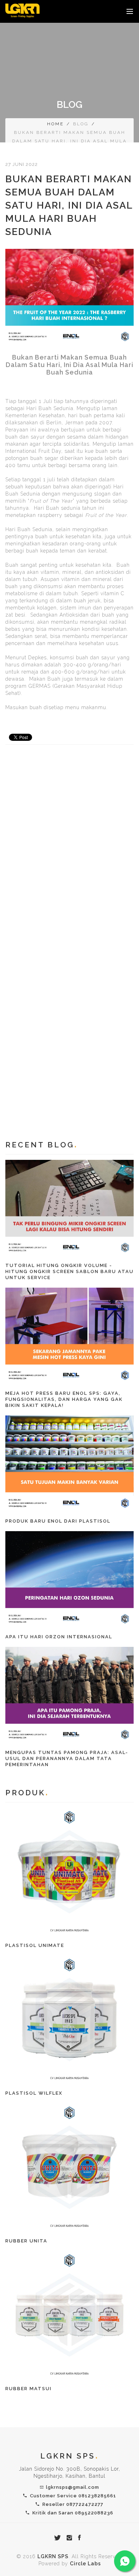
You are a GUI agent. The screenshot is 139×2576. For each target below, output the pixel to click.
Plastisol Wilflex (34, 2093)
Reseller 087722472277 (71, 2504)
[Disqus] (69, 850)
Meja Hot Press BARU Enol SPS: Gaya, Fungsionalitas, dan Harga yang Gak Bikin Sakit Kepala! (64, 1399)
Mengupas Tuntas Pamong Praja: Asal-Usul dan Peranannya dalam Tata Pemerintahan (67, 1758)
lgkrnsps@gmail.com (73, 2487)
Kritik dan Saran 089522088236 (71, 2513)
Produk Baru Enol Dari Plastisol (58, 1521)
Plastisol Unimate (35, 1945)
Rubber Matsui (29, 2389)
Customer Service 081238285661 (72, 2496)
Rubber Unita (26, 2241)
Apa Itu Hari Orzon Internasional (59, 1637)
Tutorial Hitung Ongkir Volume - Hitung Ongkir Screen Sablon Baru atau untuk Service (69, 1271)
